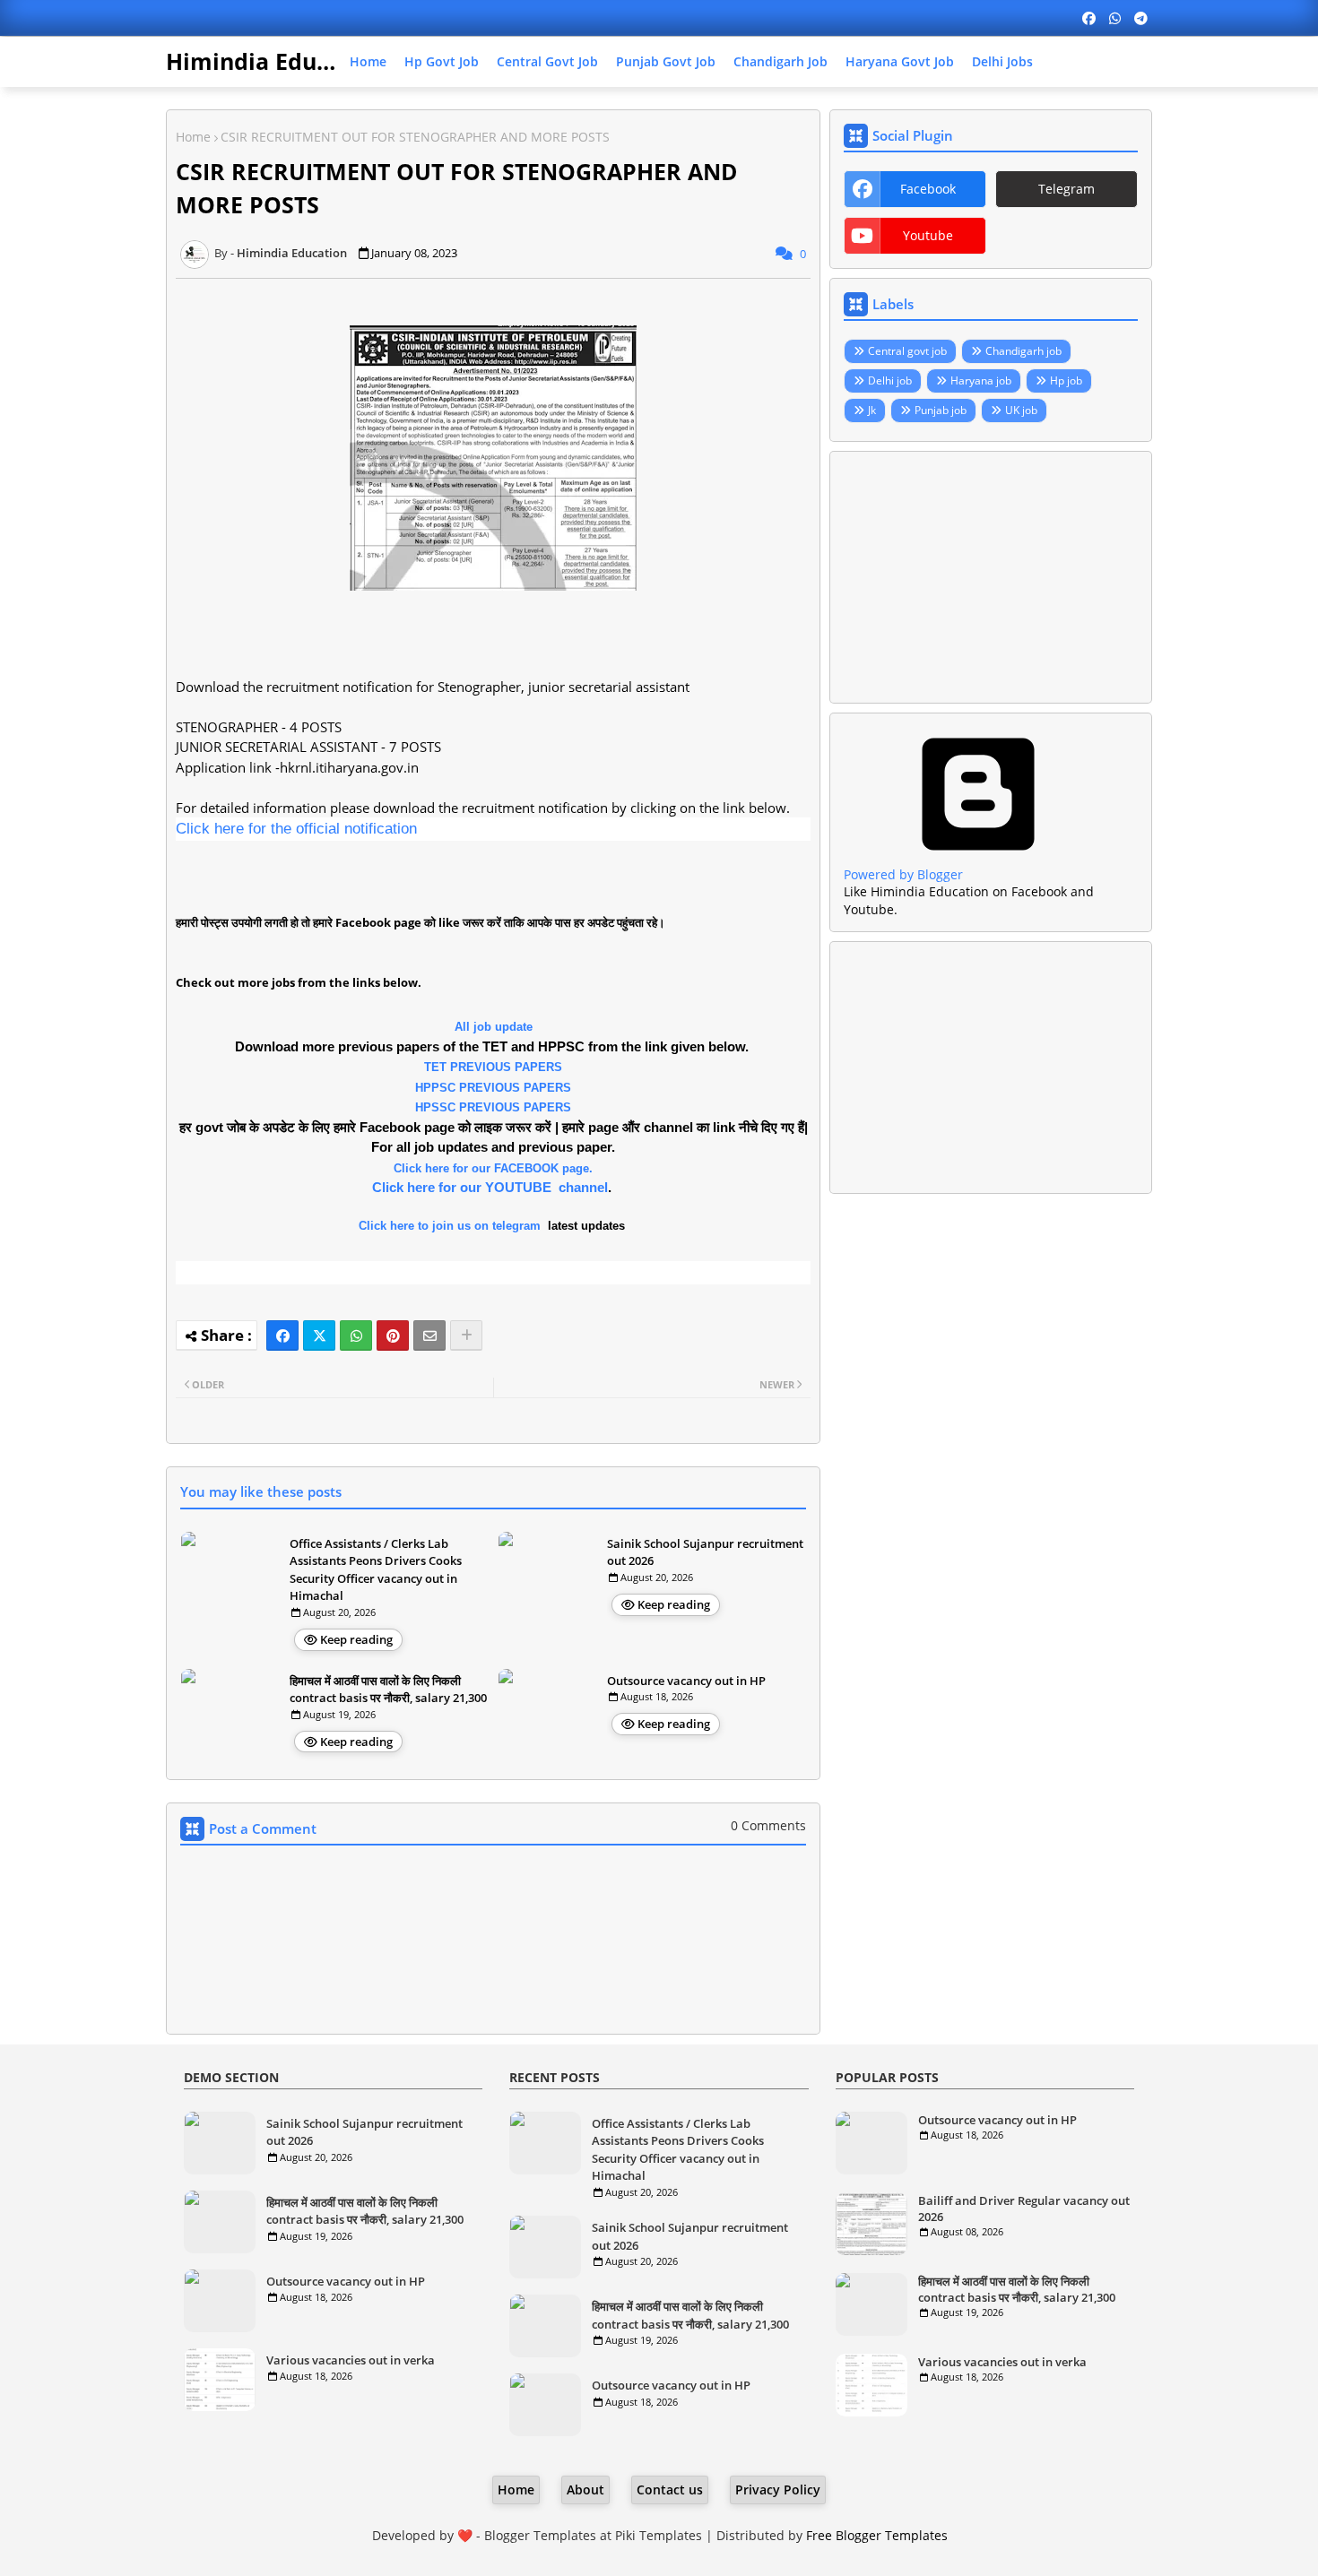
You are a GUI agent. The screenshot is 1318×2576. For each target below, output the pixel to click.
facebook (928, 189)
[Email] (429, 1336)
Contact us (670, 2490)
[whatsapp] (1115, 18)
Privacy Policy (778, 2490)
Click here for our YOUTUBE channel (490, 1187)
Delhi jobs (1002, 61)
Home (368, 61)
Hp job (1066, 380)
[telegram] (1141, 18)
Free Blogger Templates (877, 2535)
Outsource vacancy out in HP (686, 1681)
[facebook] (1089, 18)
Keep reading (356, 1639)
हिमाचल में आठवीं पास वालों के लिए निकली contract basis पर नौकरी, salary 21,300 (388, 1690)
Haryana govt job (900, 61)
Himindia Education (276, 61)
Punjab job (941, 410)
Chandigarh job (780, 61)
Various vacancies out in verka (351, 2360)
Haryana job (981, 380)
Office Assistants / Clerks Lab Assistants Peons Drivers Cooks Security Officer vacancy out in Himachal (376, 1570)
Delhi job (890, 380)
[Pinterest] (393, 1336)
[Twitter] (319, 1336)
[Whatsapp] (356, 1336)
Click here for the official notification (296, 829)
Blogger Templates (540, 2535)
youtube (928, 235)
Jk (872, 410)
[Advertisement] (991, 577)
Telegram (1067, 189)
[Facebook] (282, 1336)
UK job (1021, 410)
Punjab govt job (666, 61)
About (585, 2490)
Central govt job (547, 61)
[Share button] (466, 1336)
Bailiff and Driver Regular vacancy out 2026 (1024, 2209)
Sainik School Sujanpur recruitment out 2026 (705, 1552)
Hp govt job (442, 61)
